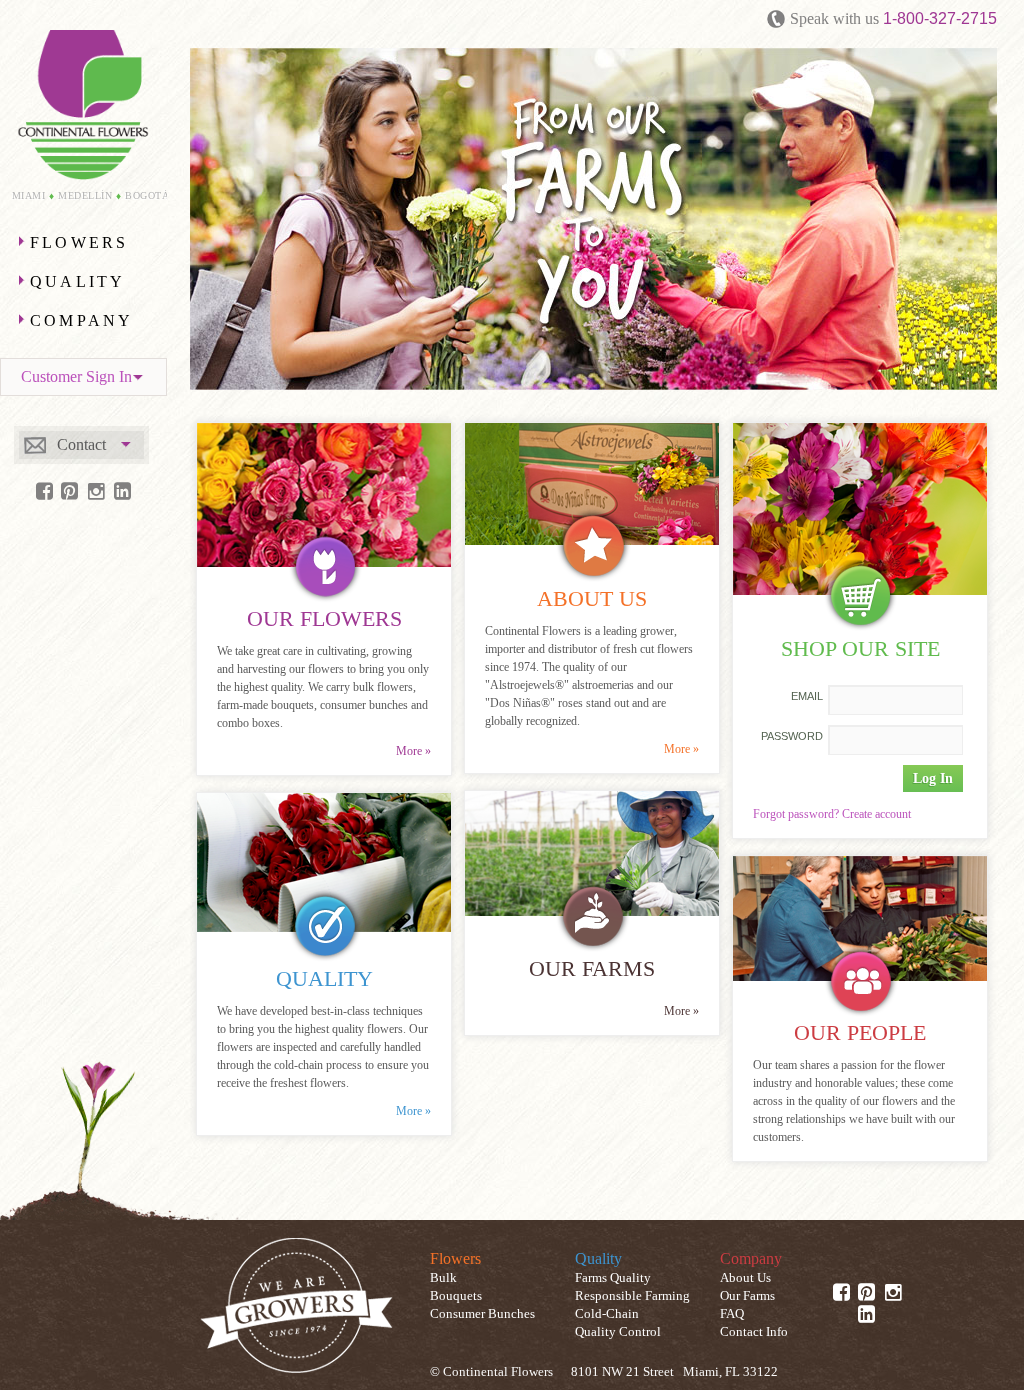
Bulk (443, 1278)
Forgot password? (796, 814)
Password (792, 736)
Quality (77, 281)
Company (81, 320)
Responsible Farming (632, 1296)
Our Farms (747, 1296)
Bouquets (456, 1296)
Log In (933, 778)
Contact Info (754, 1332)
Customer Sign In (76, 376)
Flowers (79, 242)
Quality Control (618, 1332)
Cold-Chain (607, 1314)
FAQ (732, 1314)
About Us (745, 1278)
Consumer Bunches (482, 1314)
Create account (876, 814)
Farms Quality (613, 1278)
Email (807, 696)
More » (413, 751)
